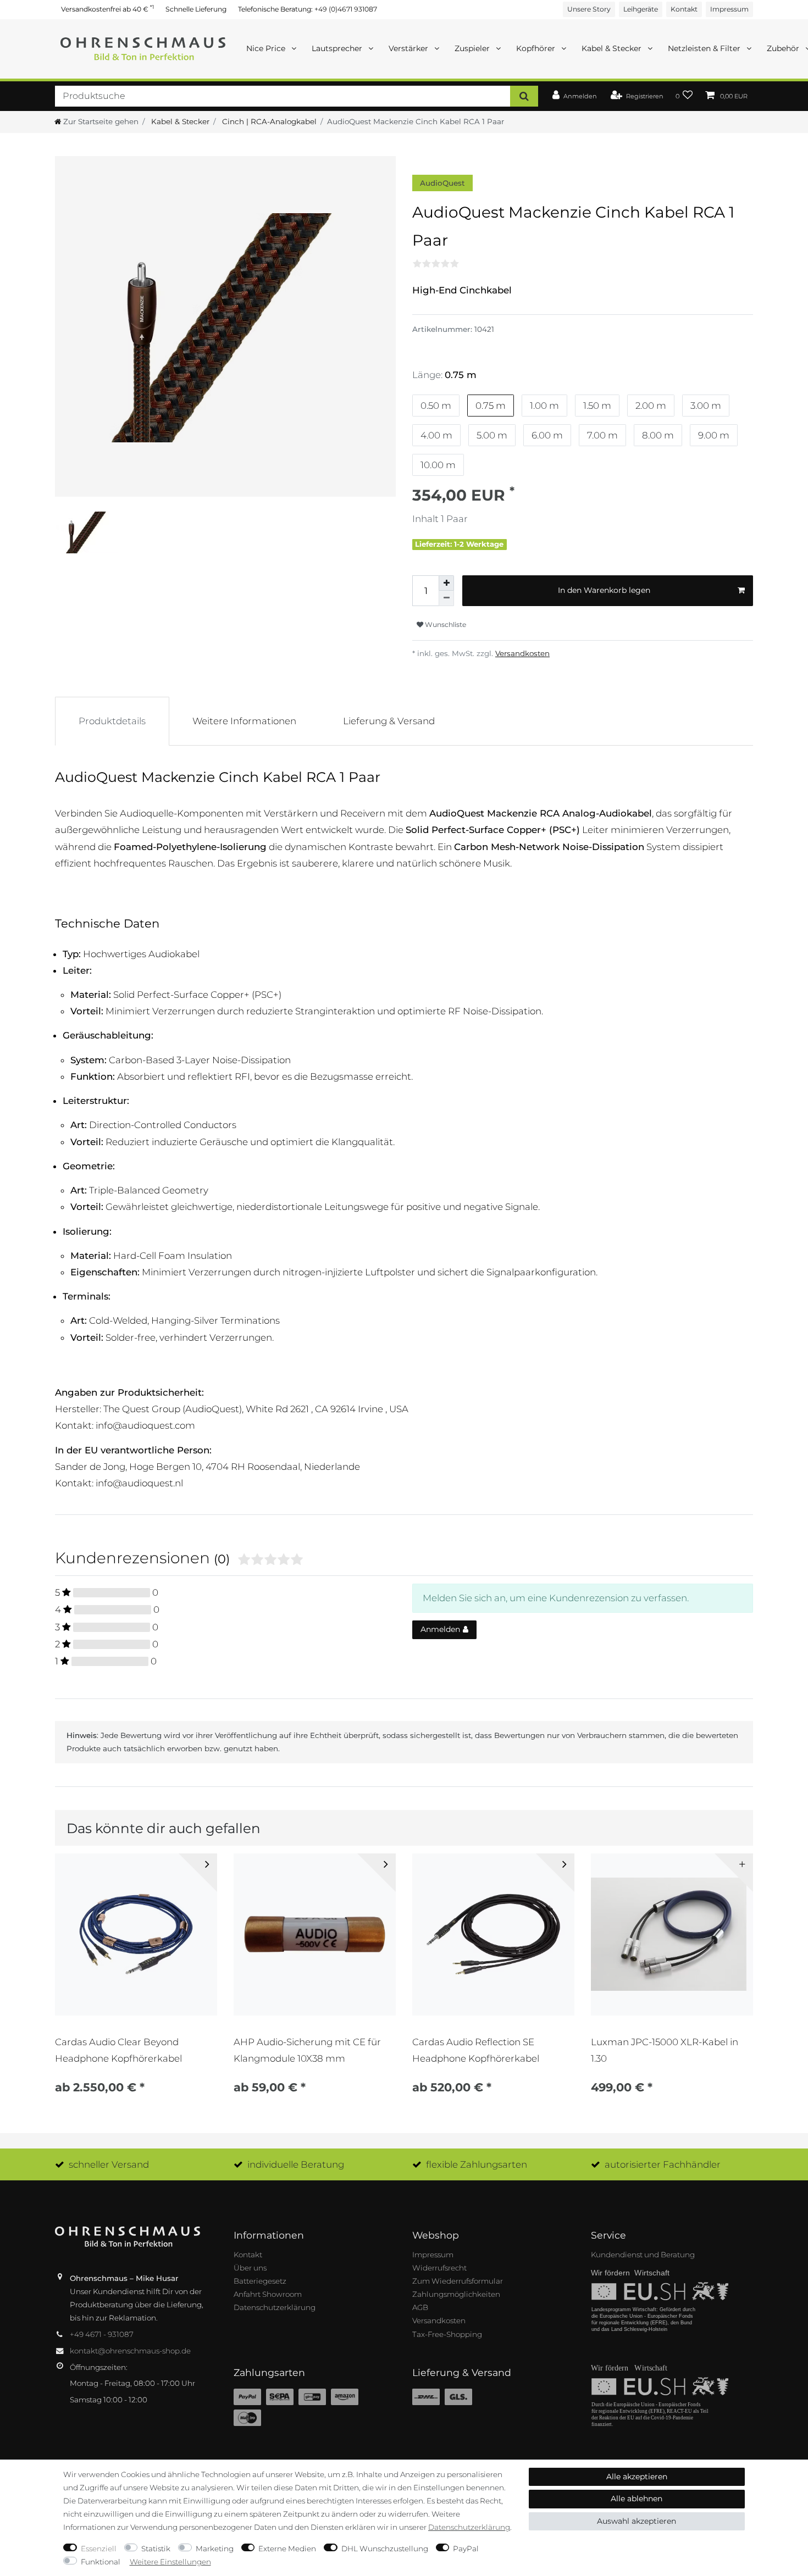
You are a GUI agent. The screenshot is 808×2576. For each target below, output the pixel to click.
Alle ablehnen (637, 2499)
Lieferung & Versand (389, 721)
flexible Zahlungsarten (477, 2164)
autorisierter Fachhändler (663, 2164)
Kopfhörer (537, 48)
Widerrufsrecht (439, 2268)
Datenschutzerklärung (275, 2307)
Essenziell (99, 2549)
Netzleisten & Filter (705, 48)
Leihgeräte (641, 9)
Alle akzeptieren (637, 2477)
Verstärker (409, 48)
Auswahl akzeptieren (637, 2521)
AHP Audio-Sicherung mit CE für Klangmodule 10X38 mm (307, 2050)
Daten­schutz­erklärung (469, 2527)
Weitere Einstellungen (170, 2562)
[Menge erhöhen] (446, 583)
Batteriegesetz (260, 2281)
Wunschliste (445, 624)
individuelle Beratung (296, 2164)
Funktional (101, 2562)
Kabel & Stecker (613, 48)
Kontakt (684, 9)
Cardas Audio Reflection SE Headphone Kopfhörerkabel (476, 2050)
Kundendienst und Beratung (643, 2255)
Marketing (215, 2549)
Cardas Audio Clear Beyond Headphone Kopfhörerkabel (118, 2050)
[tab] (112, 721)
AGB (420, 2307)
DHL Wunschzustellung (385, 2549)
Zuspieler (473, 48)
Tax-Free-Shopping (447, 2334)
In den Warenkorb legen (604, 590)
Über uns (250, 2268)
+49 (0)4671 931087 (346, 9)
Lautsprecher (338, 48)
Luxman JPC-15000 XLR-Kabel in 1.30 (665, 2050)
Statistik (156, 2549)
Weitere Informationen (244, 721)
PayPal (466, 2549)
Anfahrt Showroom (268, 2294)
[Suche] (524, 96)
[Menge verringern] (446, 598)
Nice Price (267, 48)
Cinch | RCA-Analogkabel (268, 121)
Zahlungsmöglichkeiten (456, 2294)
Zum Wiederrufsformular (458, 2281)
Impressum (729, 9)
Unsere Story (589, 9)
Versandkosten (522, 653)
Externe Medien (287, 2549)
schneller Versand (109, 2164)
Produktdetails (112, 721)
